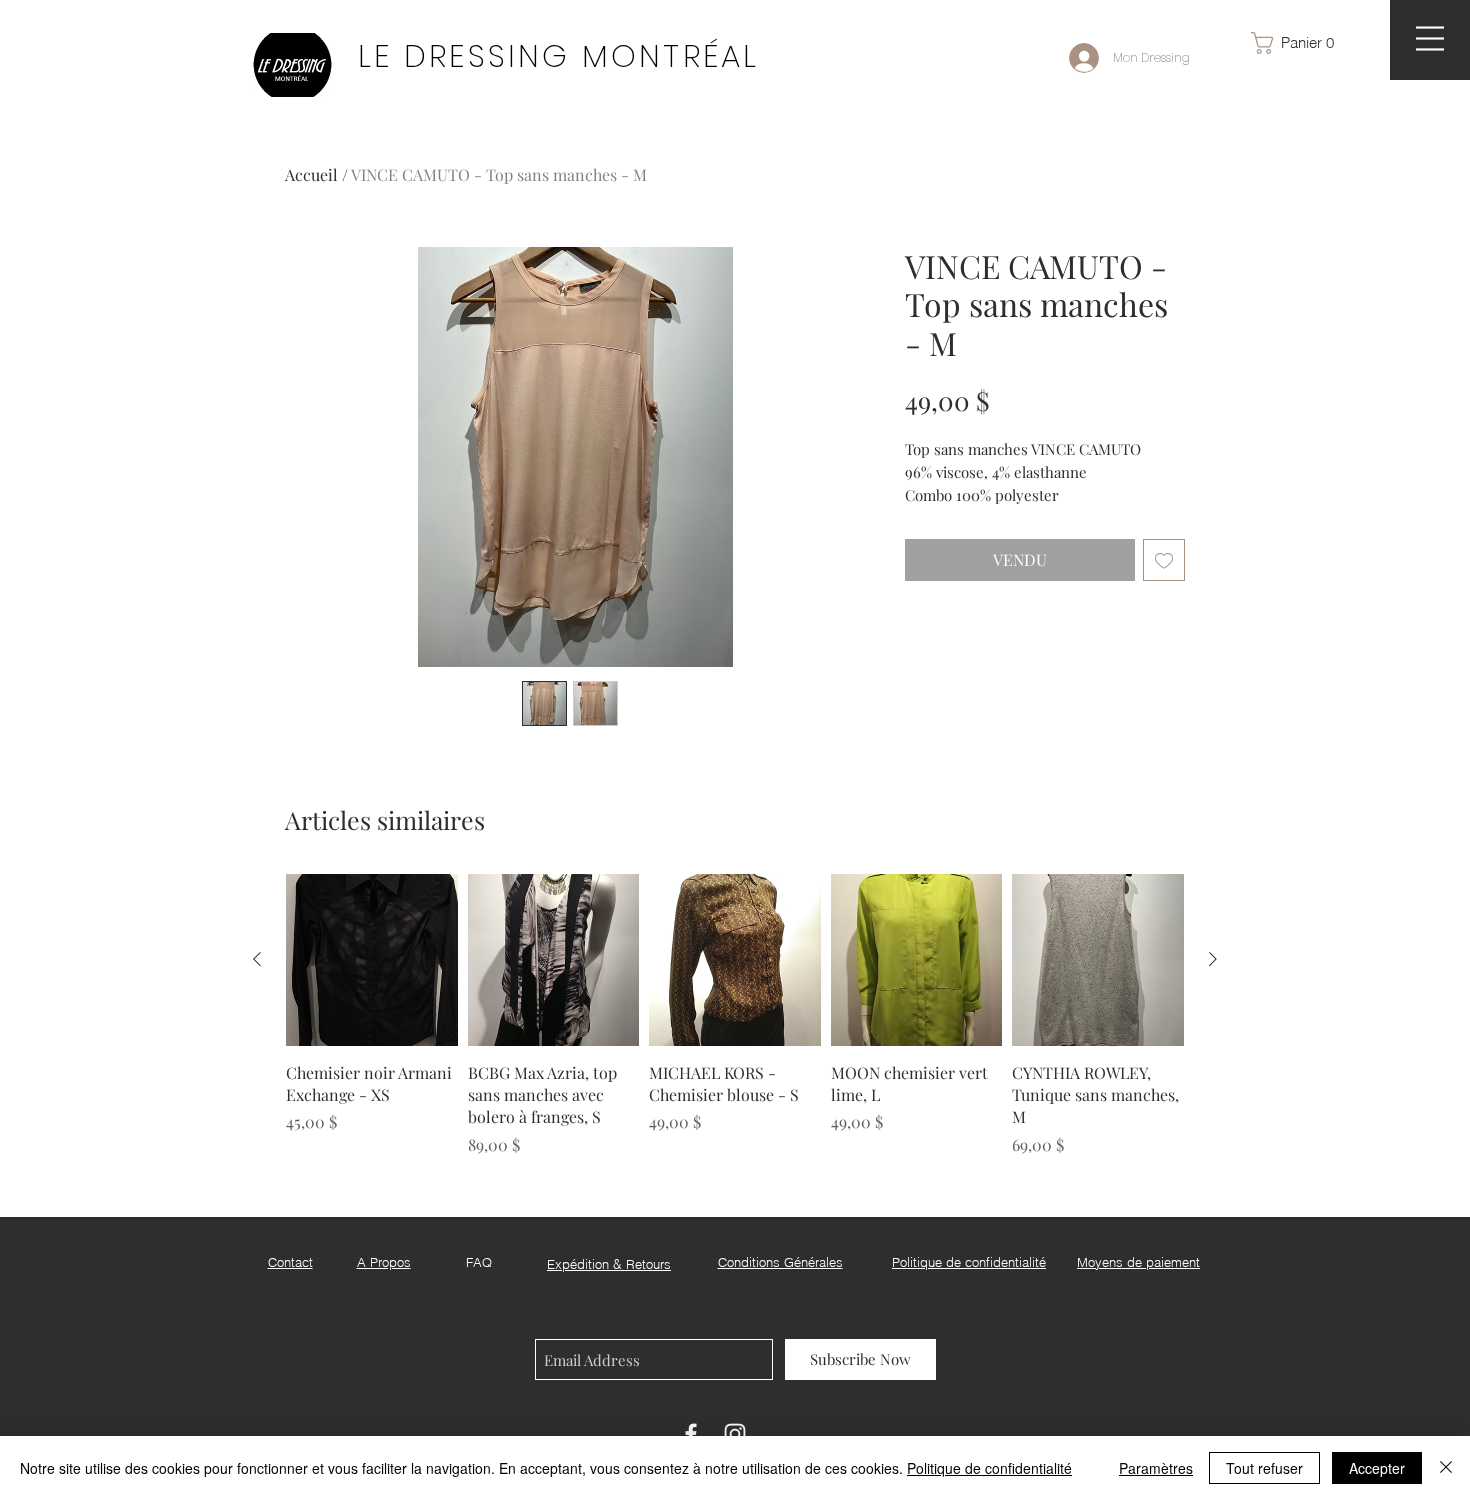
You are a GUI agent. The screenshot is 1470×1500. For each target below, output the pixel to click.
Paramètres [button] (1156, 1468)
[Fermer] (1446, 1468)
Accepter (1377, 1468)
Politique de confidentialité (989, 1468)
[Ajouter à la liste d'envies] (1164, 560)
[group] (735, 1015)
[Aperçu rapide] (372, 960)
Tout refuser (1264, 1468)
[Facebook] (691, 1434)
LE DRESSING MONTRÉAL (558, 56)
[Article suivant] (1213, 959)
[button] (1302, 43)
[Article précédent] (257, 959)
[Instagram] (735, 1434)
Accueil (311, 174)
